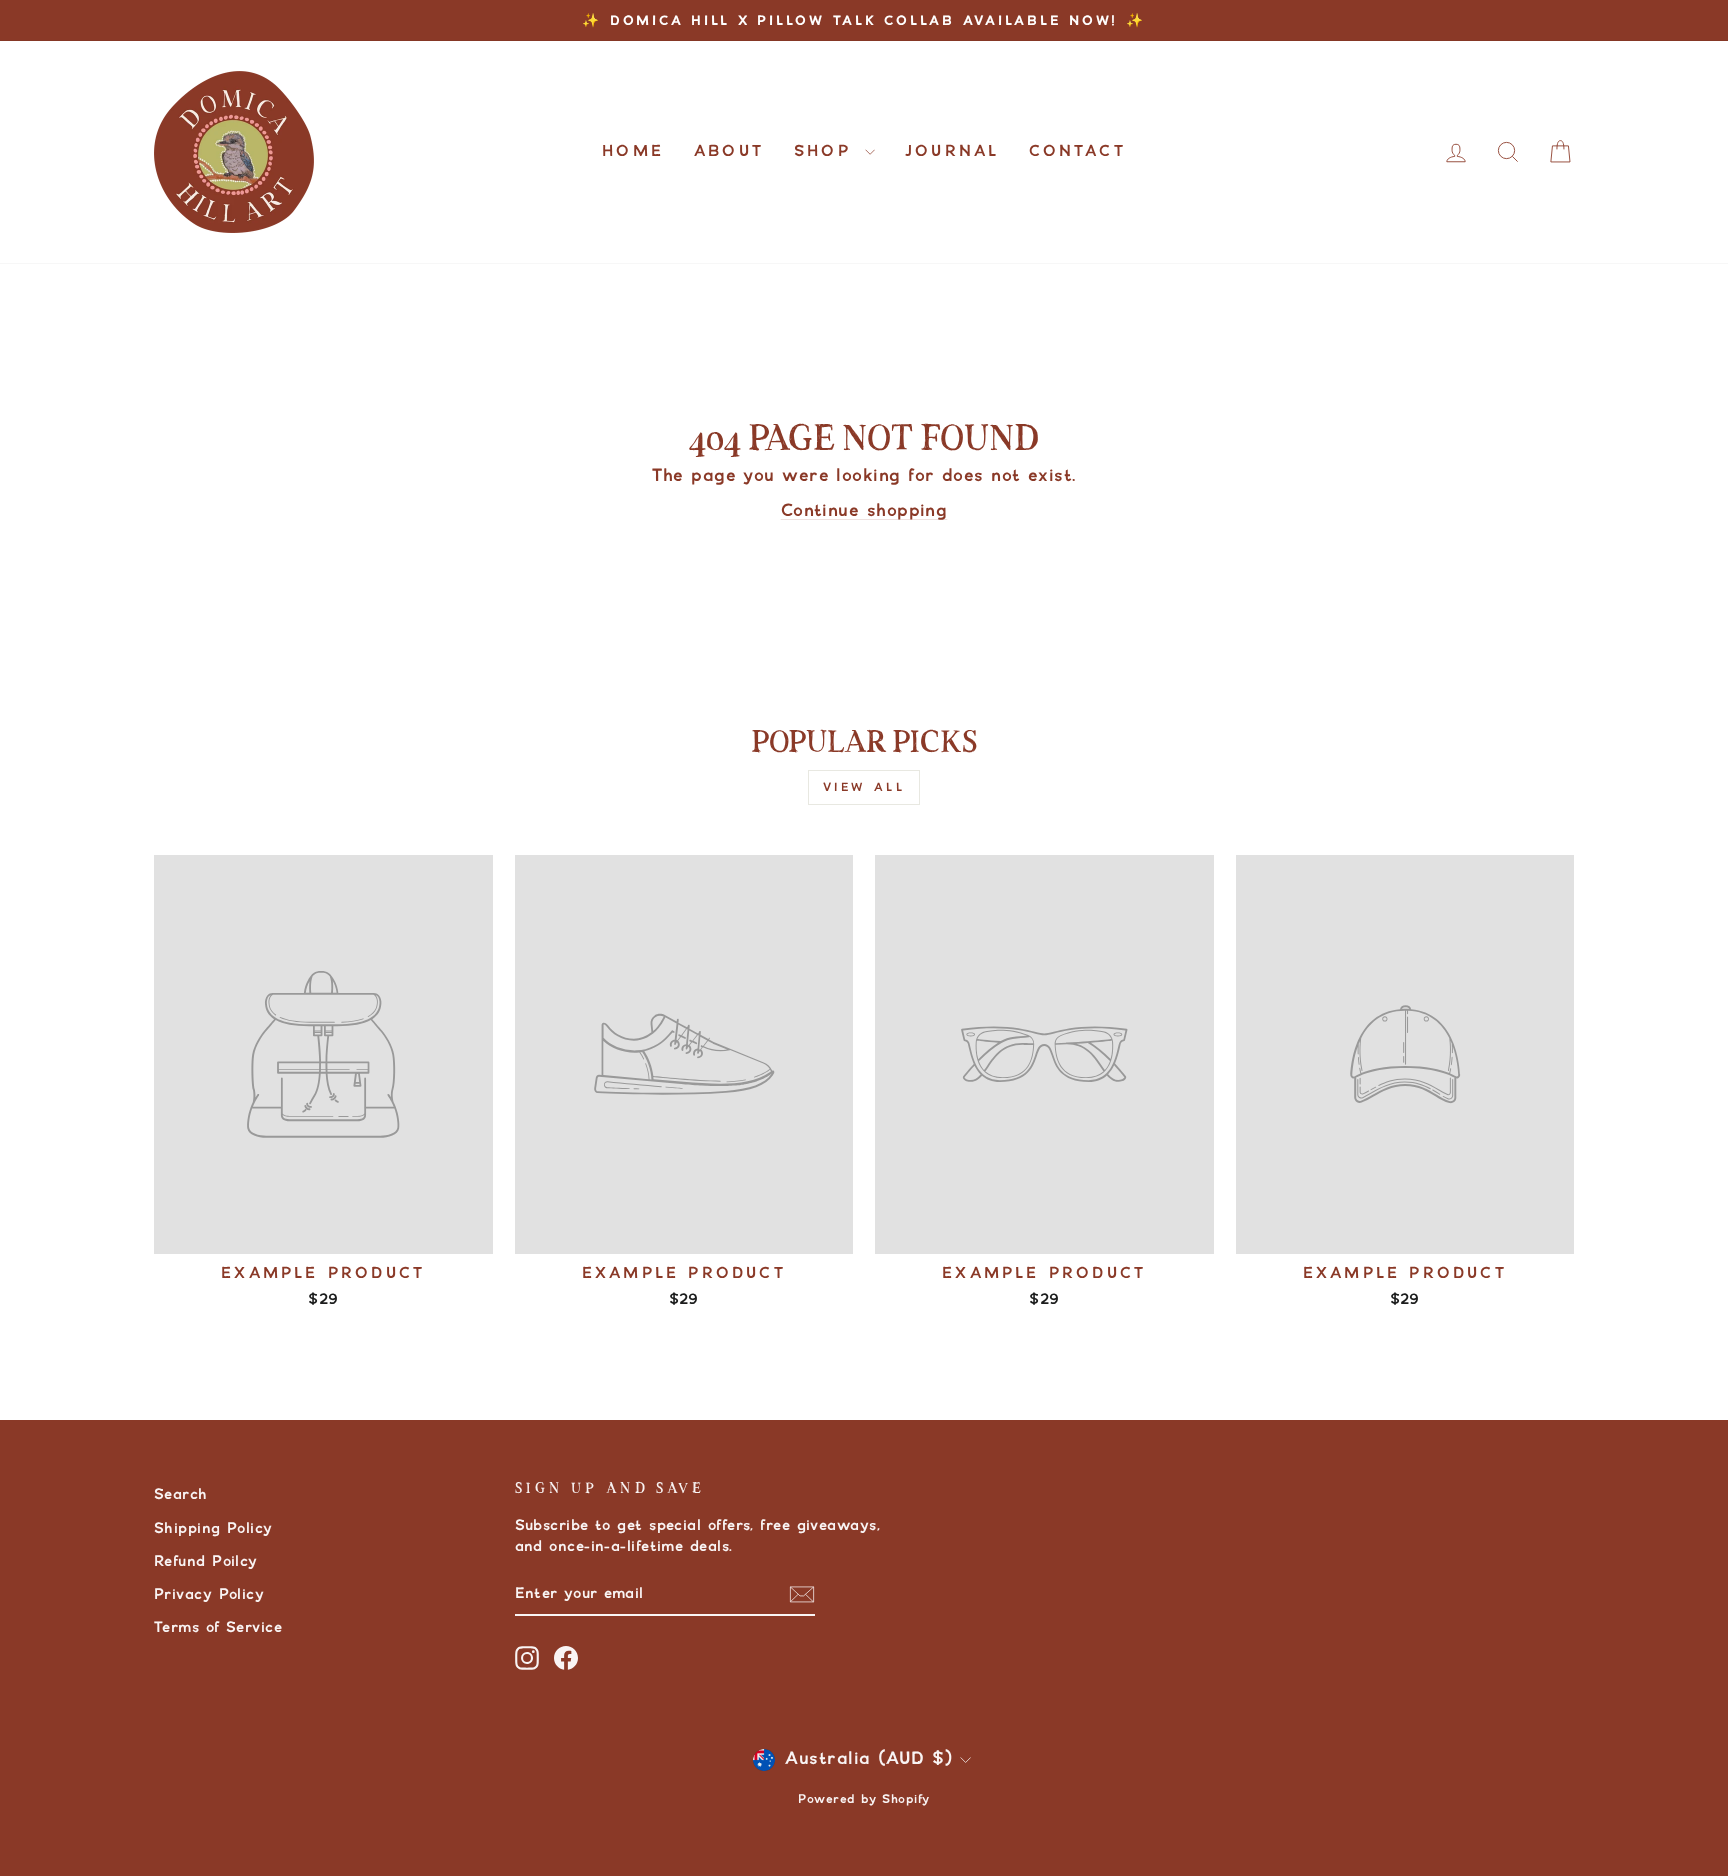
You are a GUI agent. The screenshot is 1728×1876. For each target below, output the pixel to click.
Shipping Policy (213, 1528)
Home (633, 151)
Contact (1077, 151)
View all (864, 787)
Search (181, 1494)
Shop (827, 151)
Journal (952, 151)
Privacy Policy (209, 1594)
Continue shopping (864, 511)
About (729, 151)
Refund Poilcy (206, 1561)
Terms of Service (218, 1627)
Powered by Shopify (863, 1799)
